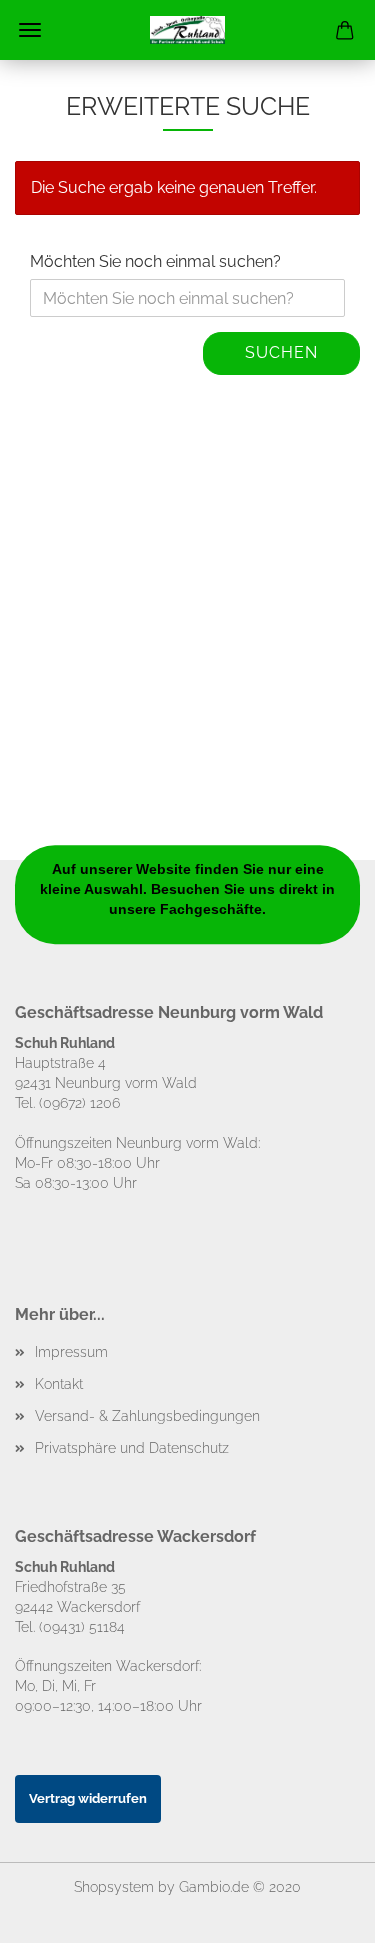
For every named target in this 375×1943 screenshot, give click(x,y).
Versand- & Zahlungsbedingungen (147, 1416)
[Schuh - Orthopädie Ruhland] (188, 30)
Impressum (71, 1352)
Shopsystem (114, 1887)
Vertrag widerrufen (88, 1798)
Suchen (281, 352)
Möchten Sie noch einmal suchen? (155, 261)
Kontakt (59, 1384)
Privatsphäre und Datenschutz (132, 1448)
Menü (30, 30)
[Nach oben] (320, 1913)
